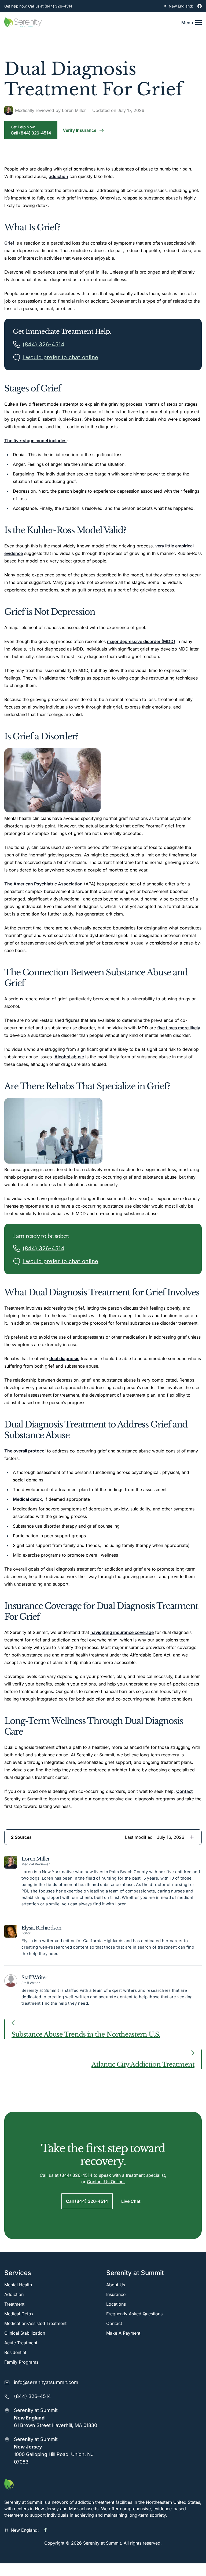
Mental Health (18, 2285)
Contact (185, 1791)
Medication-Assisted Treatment (35, 2323)
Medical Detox (19, 2314)
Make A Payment (123, 2333)
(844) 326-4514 (76, 2175)
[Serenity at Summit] (103, 2484)
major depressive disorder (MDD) (141, 641)
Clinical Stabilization (25, 2333)
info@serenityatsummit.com (46, 2382)
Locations (116, 2304)
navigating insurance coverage (122, 1632)
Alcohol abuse (69, 1057)
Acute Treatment (21, 2343)
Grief (9, 243)
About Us (116, 2285)
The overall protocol (25, 1451)
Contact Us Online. (106, 2182)
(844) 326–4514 (32, 2396)
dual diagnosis (64, 1358)
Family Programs (21, 2362)
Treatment (14, 2304)
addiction (58, 176)
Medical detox (27, 1499)
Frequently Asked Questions (134, 2314)
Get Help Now (31, 130)
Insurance (116, 2294)
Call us (50, 6)
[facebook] (200, 6)
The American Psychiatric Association (43, 884)
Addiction (14, 2294)
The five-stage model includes (35, 441)
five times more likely (179, 1028)
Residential (15, 2352)
